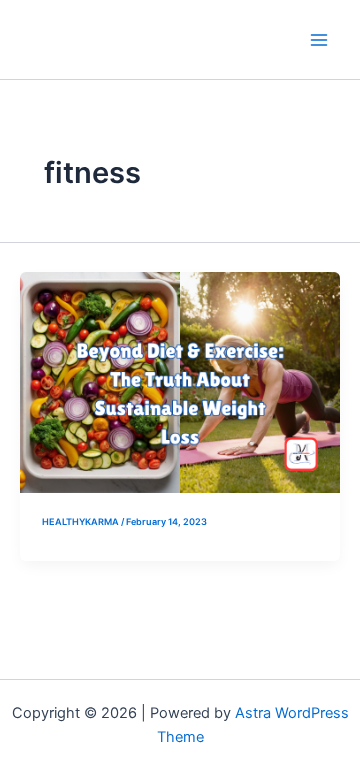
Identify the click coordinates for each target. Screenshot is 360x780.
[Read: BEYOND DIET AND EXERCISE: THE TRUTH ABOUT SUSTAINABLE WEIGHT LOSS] (180, 381)
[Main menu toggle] (319, 40)
